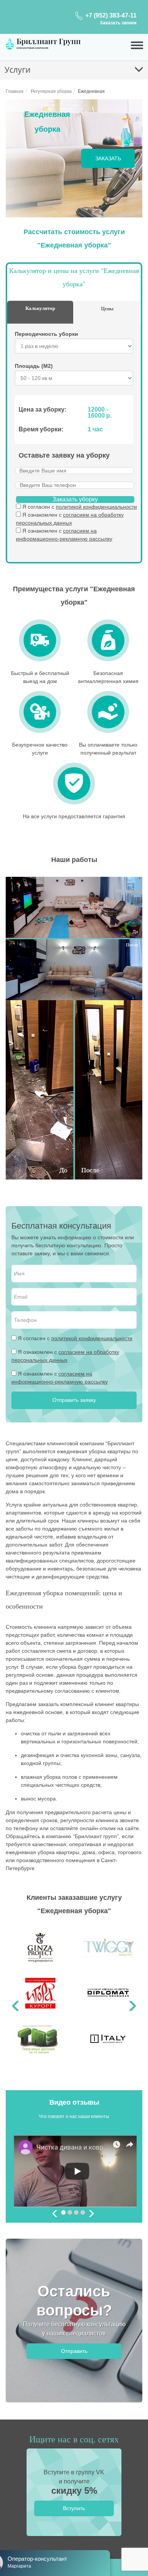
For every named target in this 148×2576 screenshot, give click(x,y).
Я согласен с (80, 507)
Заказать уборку (75, 499)
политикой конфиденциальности (96, 507)
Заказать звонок (118, 23)
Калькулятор (40, 308)
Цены (107, 308)
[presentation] (55, 2215)
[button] (16, 1997)
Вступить (74, 2508)
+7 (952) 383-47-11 (111, 15)
